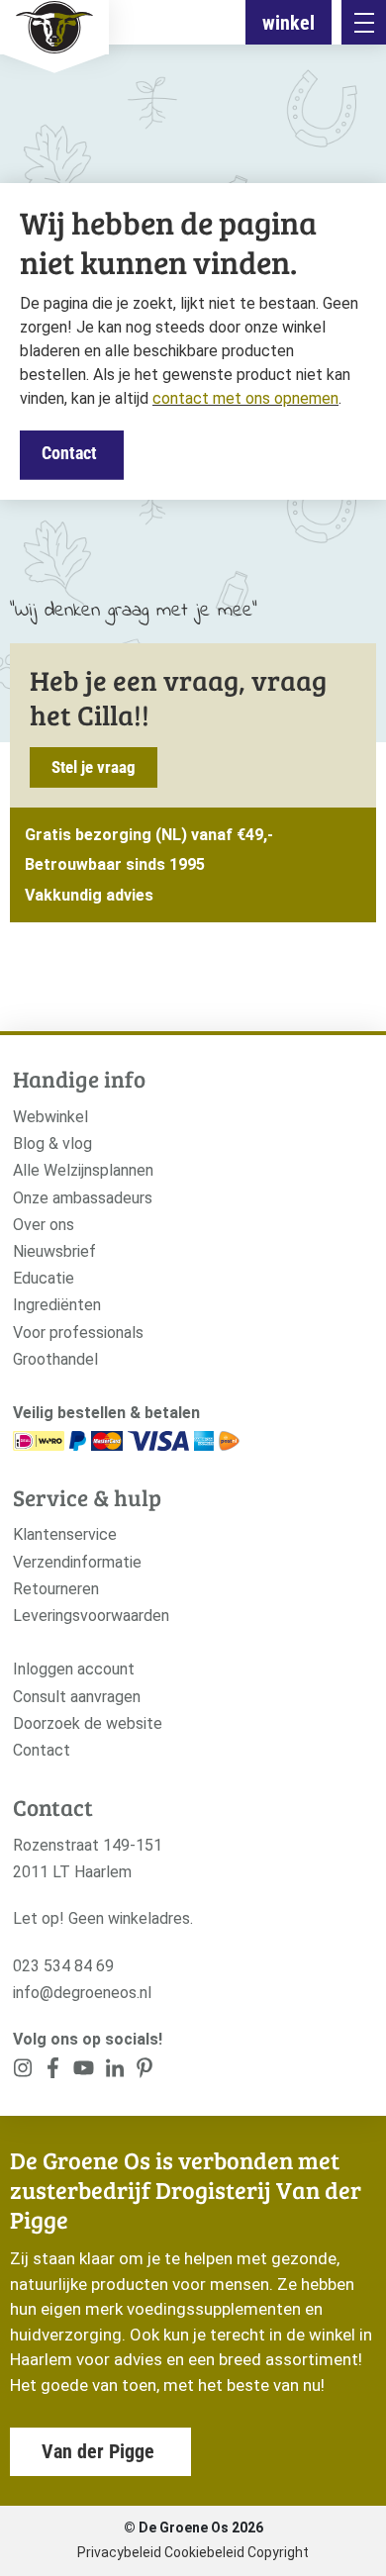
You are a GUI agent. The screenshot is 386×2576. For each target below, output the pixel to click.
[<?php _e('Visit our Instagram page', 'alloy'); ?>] (23, 2072)
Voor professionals (78, 1333)
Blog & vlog (52, 1144)
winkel (289, 23)
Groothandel (55, 1359)
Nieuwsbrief (54, 1251)
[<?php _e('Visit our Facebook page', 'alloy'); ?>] (54, 2072)
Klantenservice (65, 1534)
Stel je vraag (94, 767)
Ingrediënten (57, 1305)
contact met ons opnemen (245, 398)
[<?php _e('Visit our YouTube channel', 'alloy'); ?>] (84, 2072)
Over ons (44, 1225)
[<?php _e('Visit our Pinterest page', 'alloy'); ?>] (114, 2072)
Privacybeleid (119, 2552)
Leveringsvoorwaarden (91, 1616)
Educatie (44, 1278)
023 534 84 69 (63, 1966)
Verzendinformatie (77, 1562)
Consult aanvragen (77, 1697)
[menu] (364, 22)
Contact (69, 453)
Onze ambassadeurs (83, 1198)
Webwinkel (50, 1117)
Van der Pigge (98, 2451)
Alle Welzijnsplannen (83, 1170)
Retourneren (56, 1589)
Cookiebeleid (204, 2552)
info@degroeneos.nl (82, 1993)
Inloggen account (74, 1669)
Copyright (278, 2552)
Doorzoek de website (88, 1723)
